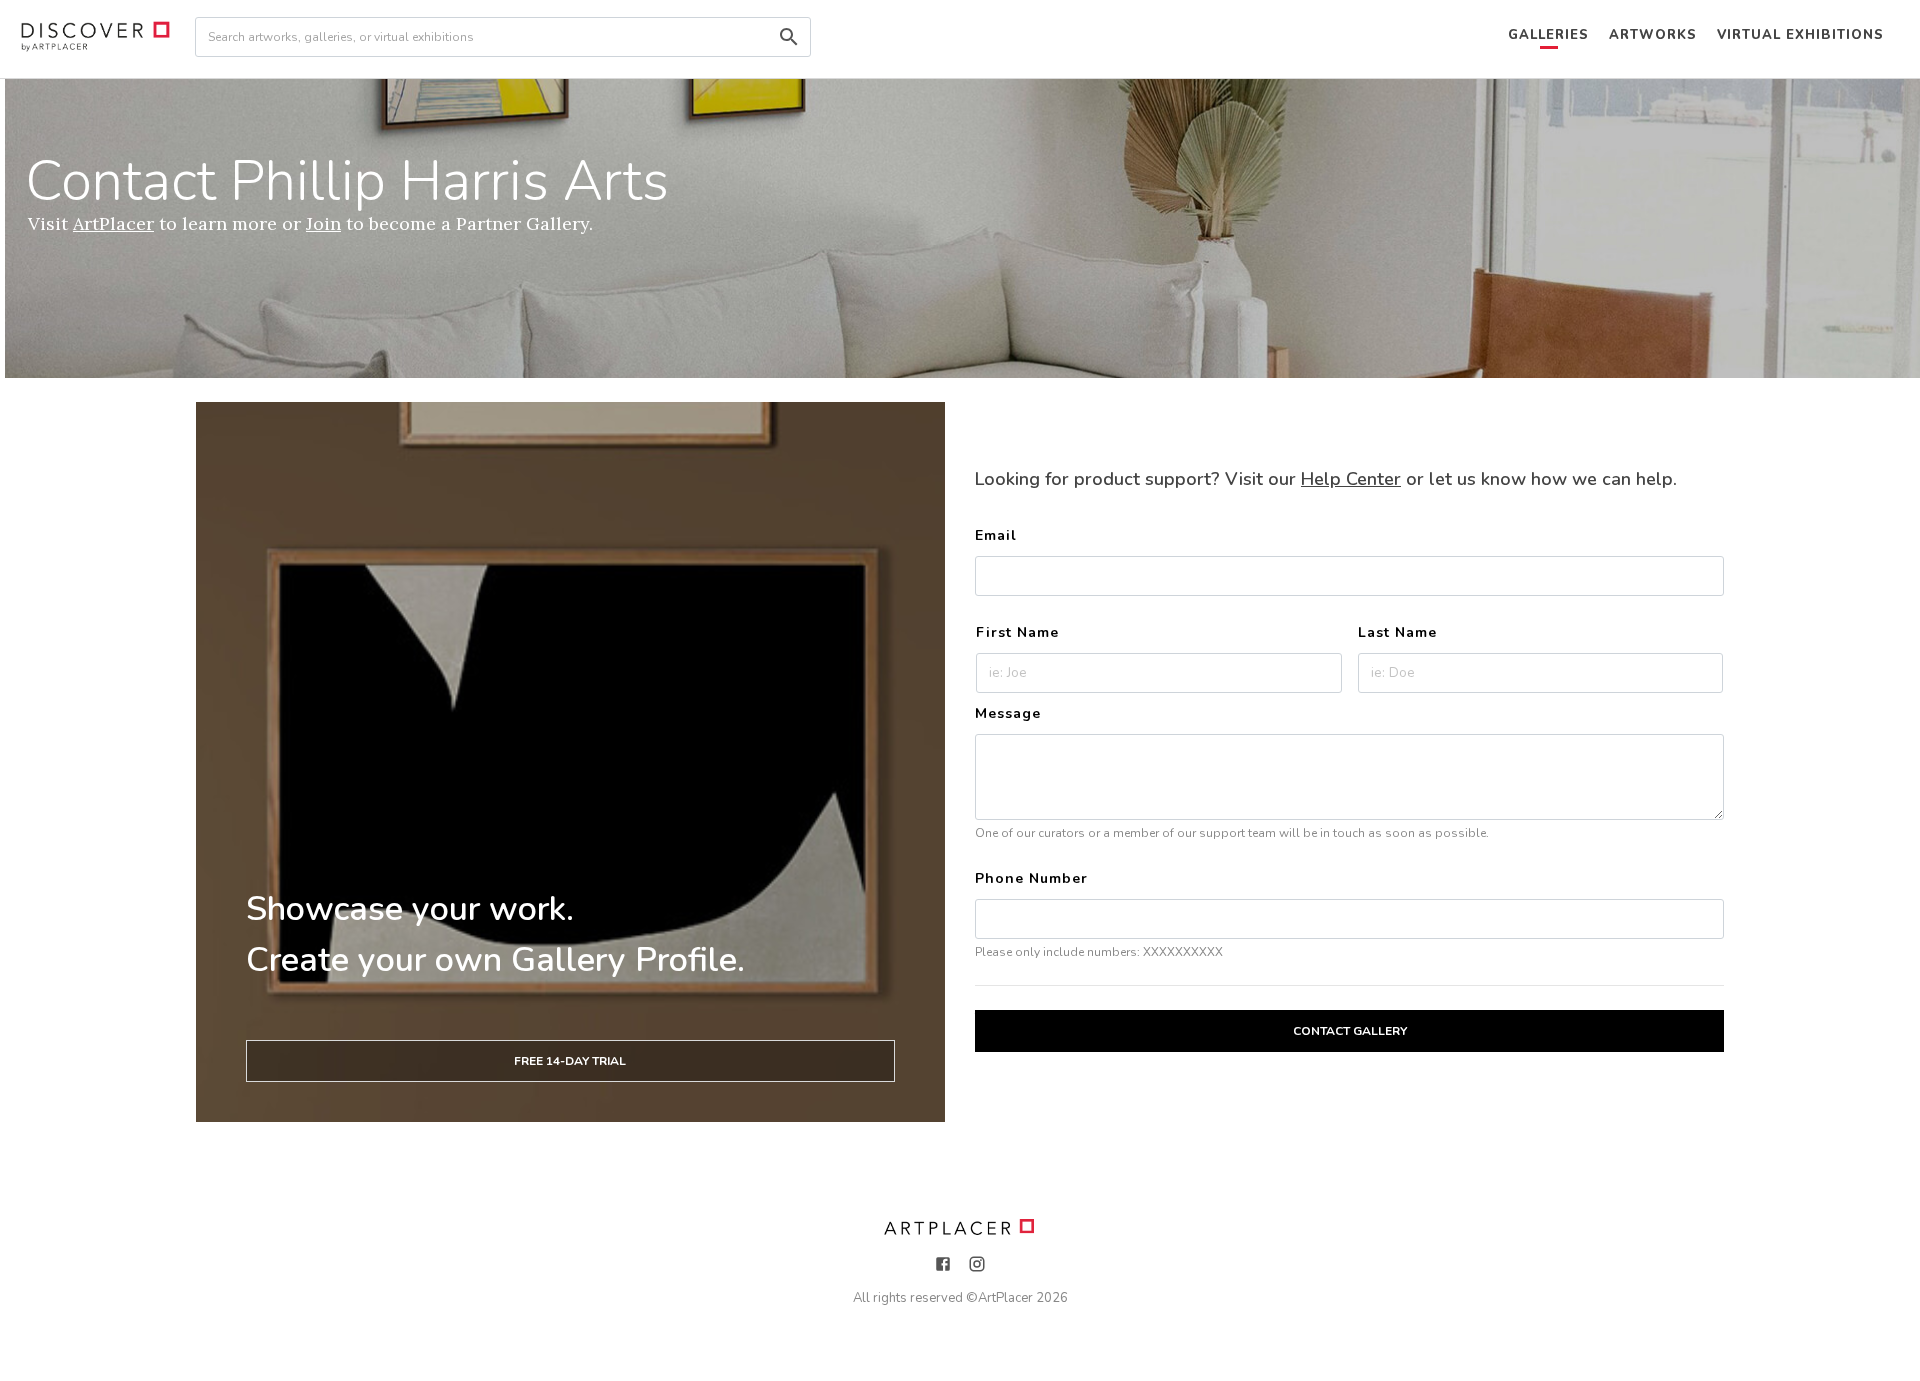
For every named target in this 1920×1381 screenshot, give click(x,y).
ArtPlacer (1005, 1298)
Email (996, 535)
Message (1008, 713)
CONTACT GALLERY (1350, 1031)
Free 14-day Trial (570, 1061)
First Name (1017, 632)
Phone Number (1031, 878)
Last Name (1397, 632)
